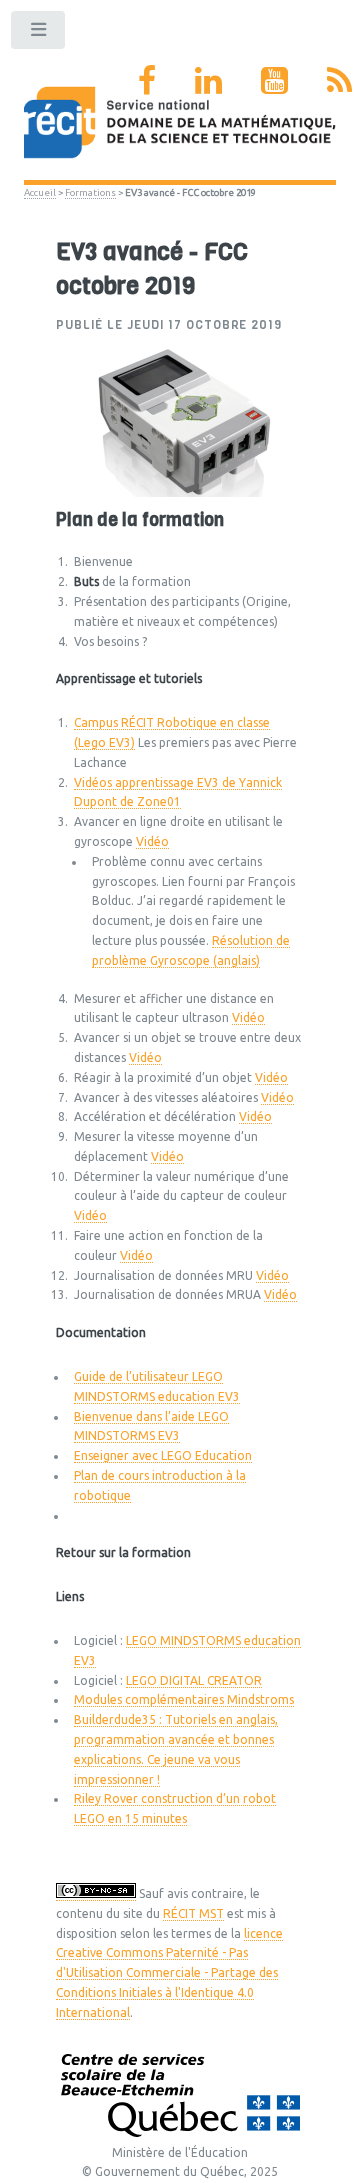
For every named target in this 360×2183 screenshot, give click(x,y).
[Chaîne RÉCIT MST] (274, 80)
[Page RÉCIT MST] (147, 80)
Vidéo (152, 841)
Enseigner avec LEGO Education (163, 1455)
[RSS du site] (339, 80)
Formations (90, 192)
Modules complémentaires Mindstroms (184, 1699)
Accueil (40, 192)
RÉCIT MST (193, 1913)
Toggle (39, 34)
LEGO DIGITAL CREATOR (194, 1680)
